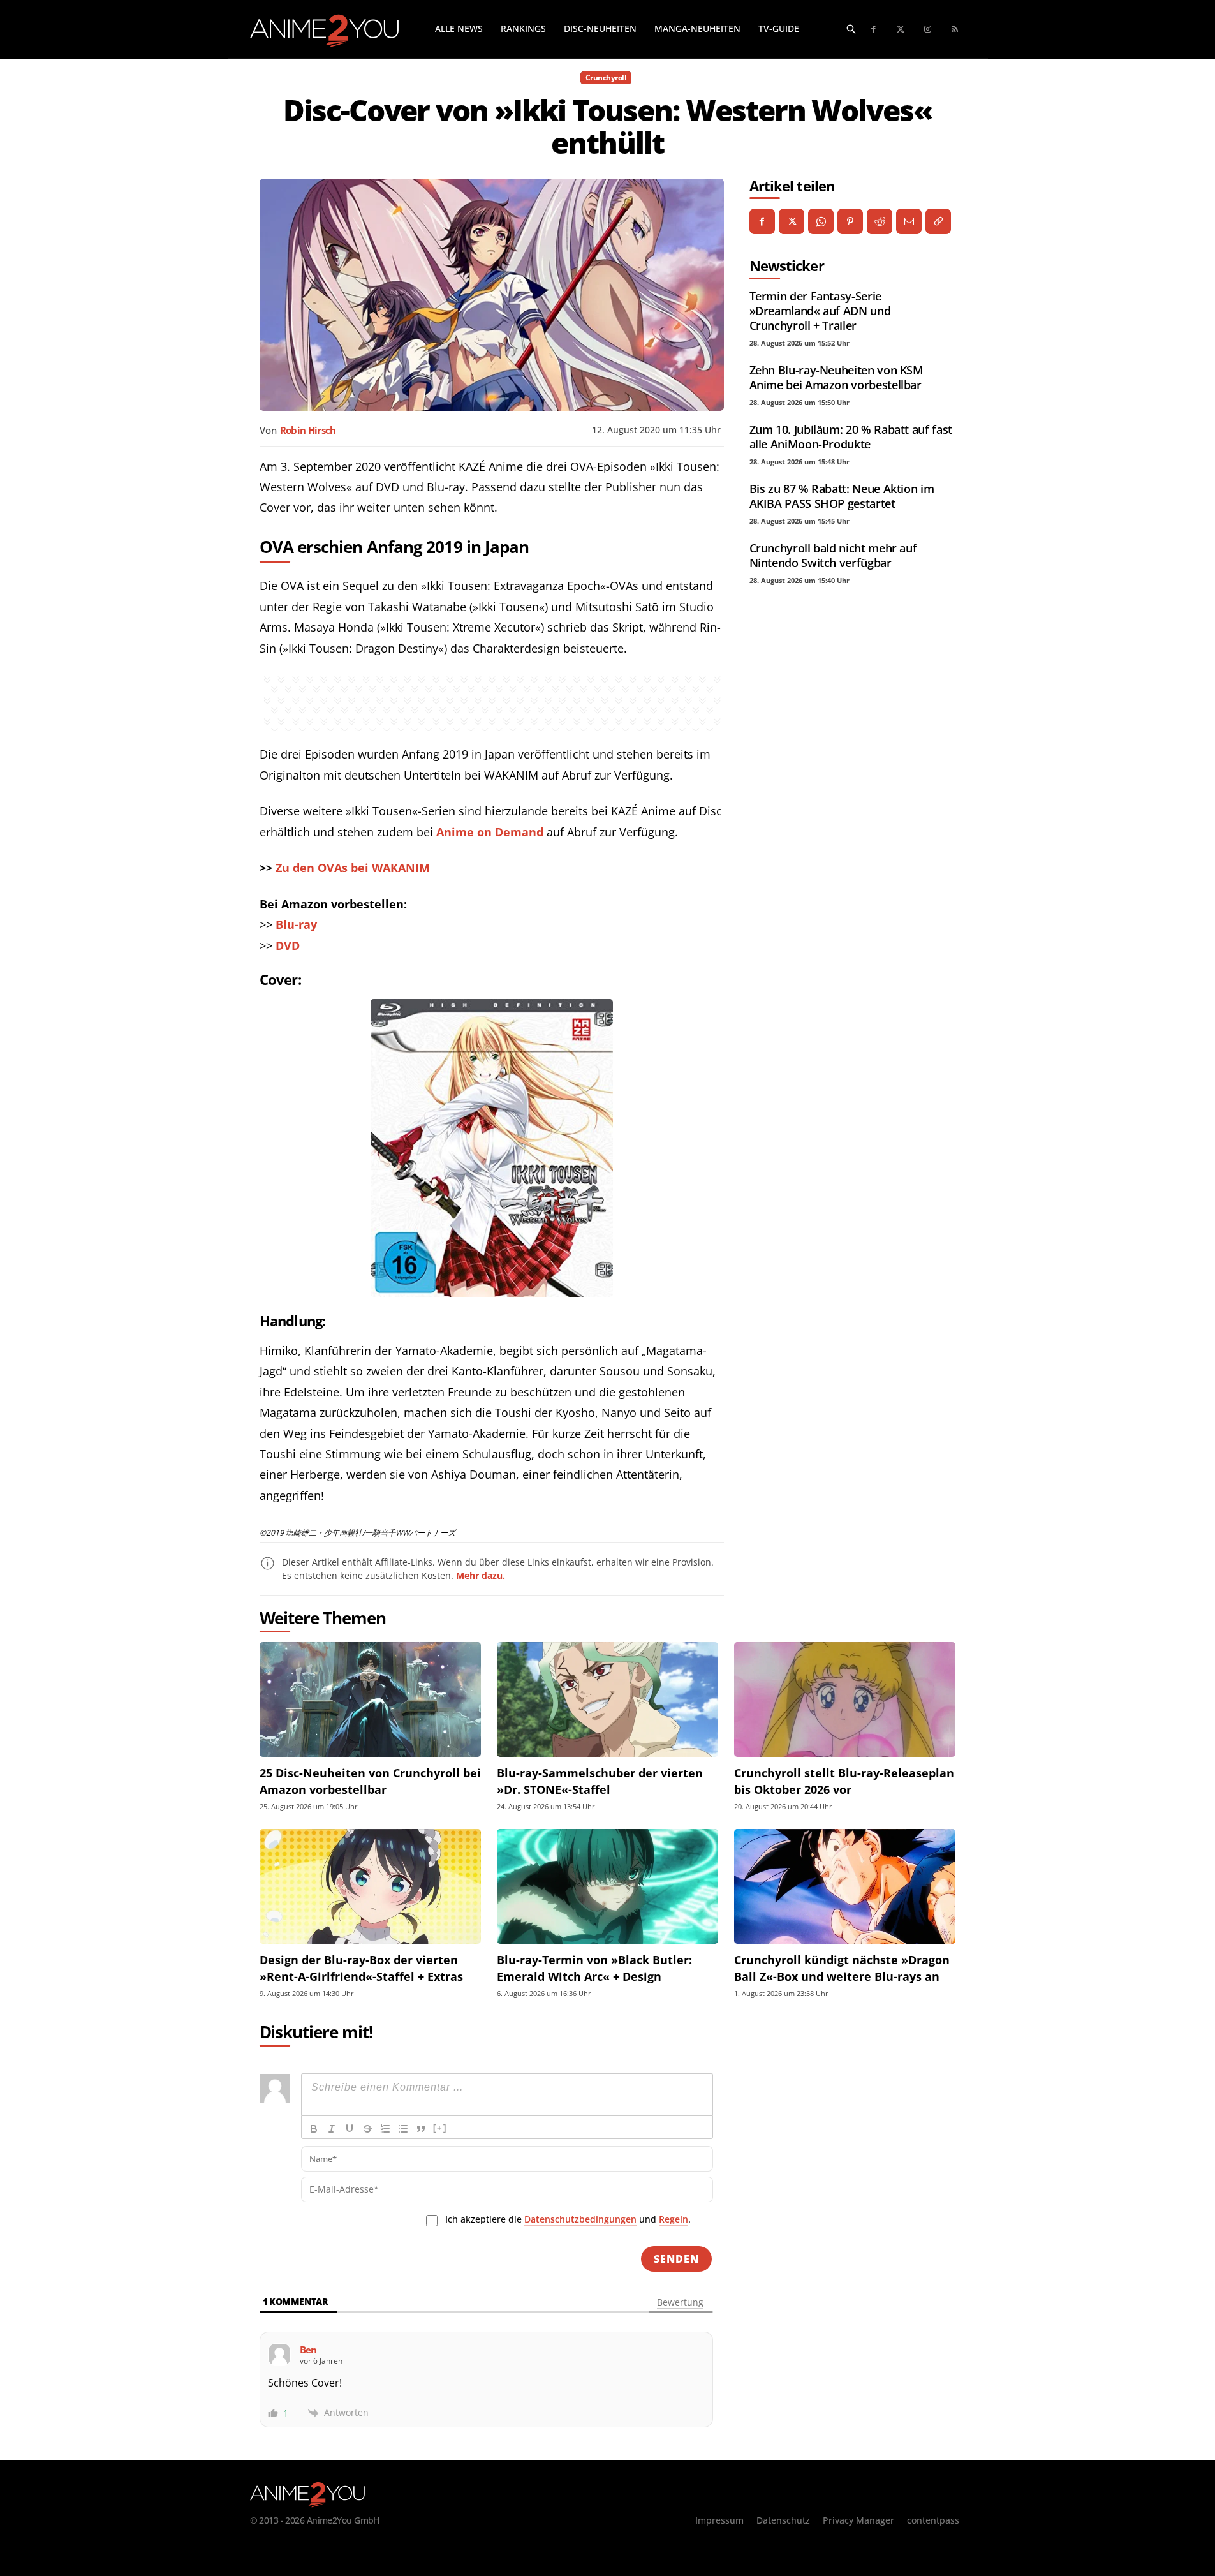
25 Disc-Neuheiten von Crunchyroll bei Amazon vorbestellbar (370, 1781)
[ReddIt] (880, 221)
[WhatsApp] (821, 221)
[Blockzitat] (421, 2129)
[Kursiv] (332, 2129)
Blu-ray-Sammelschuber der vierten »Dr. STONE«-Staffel (600, 1781)
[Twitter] (901, 30)
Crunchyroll (606, 78)
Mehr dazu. (481, 1575)
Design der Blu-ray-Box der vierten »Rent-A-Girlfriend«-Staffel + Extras (361, 1968)
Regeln (674, 2219)
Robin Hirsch (308, 430)
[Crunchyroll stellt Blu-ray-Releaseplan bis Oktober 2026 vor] (845, 1700)
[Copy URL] (938, 221)
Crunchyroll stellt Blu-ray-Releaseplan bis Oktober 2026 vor (844, 1781)
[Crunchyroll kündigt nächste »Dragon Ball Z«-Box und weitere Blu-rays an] (845, 1887)
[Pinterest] (850, 221)
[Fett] (314, 2129)
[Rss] (955, 30)
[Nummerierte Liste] (385, 2129)
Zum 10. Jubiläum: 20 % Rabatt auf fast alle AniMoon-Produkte (851, 437)
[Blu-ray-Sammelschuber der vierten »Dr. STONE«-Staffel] (607, 1700)
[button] (851, 29)
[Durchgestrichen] (367, 2129)
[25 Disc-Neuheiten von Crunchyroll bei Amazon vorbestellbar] (370, 1700)
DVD (288, 945)
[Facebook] (874, 30)
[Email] (909, 221)
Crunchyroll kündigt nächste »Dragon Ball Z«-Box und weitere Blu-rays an (842, 1968)
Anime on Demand (490, 832)
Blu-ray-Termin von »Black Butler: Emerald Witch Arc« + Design (594, 1968)
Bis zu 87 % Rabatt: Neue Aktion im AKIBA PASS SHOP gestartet (842, 496)
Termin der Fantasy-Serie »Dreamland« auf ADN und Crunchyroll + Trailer (820, 311)
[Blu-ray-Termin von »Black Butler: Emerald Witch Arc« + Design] (607, 1887)
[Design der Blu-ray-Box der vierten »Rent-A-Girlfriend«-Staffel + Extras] (370, 1887)
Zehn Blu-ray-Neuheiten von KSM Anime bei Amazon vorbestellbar (836, 377)
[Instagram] (928, 30)
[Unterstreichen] (350, 2129)
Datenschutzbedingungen (580, 2219)
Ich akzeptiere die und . (568, 2219)
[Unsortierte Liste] (403, 2129)
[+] (440, 2128)
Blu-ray (296, 924)
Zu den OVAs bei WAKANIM (353, 868)
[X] (792, 221)
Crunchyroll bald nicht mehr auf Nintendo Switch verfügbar (833, 555)
